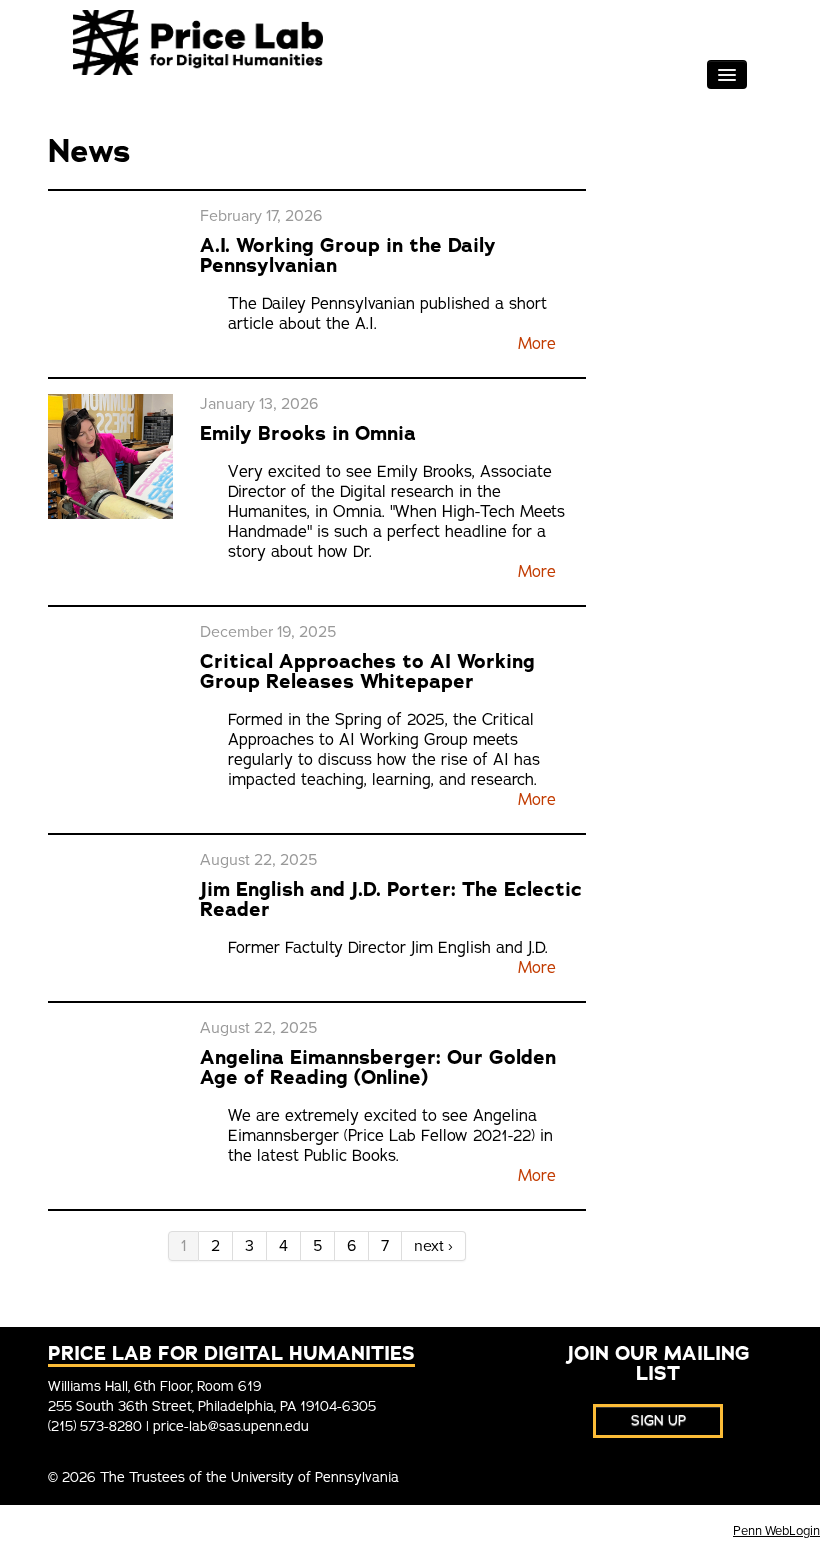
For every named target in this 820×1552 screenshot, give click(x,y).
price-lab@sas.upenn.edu (231, 1426)
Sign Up (658, 1420)
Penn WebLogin (776, 1531)
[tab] (389, 319)
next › (433, 1246)
